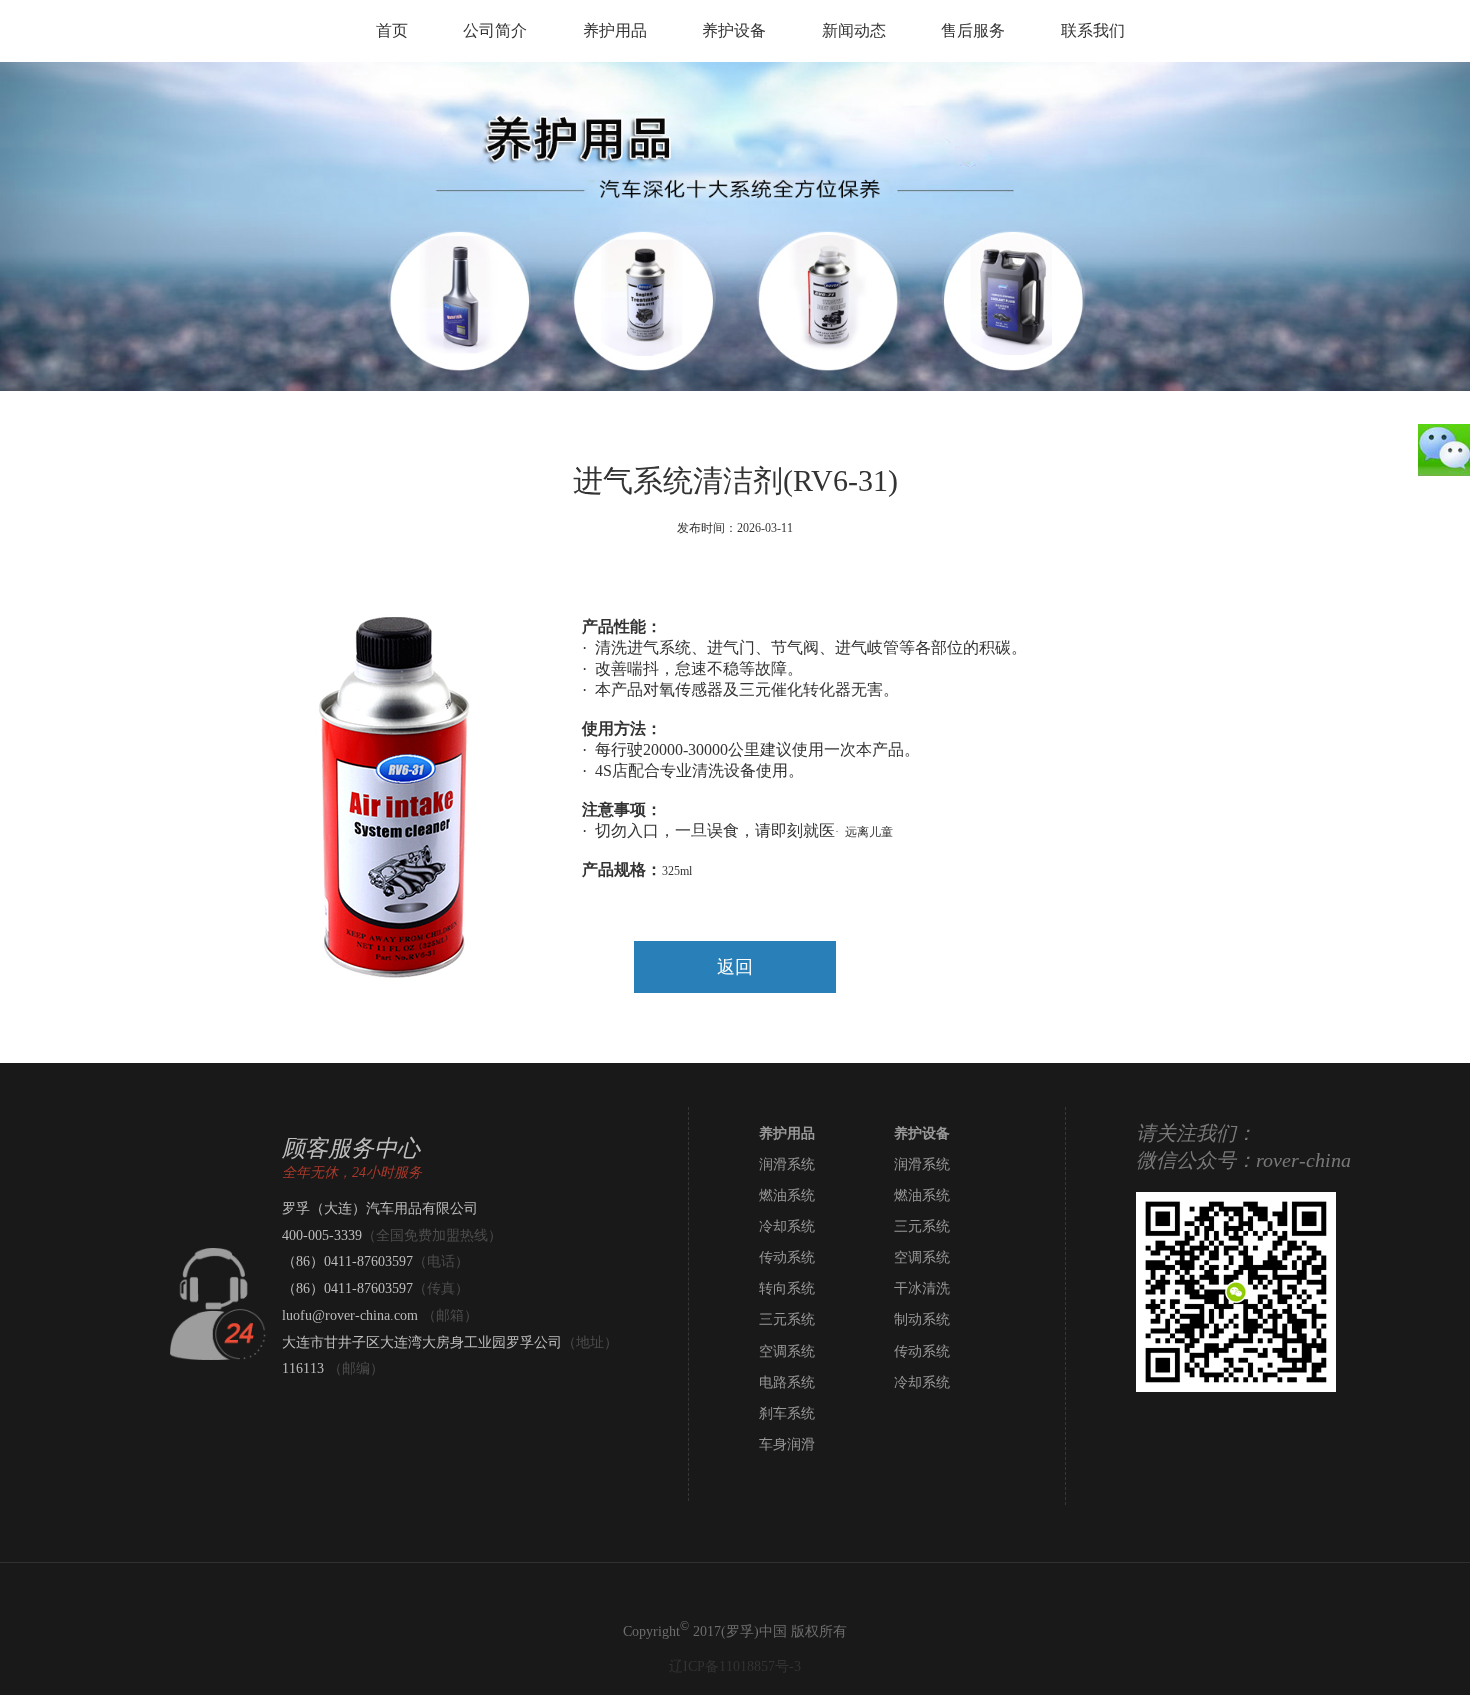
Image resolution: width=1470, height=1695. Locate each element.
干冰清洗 (922, 1288)
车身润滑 (787, 1444)
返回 (735, 967)
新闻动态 (854, 30)
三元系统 (922, 1226)
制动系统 (922, 1319)
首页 (392, 30)
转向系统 (787, 1288)
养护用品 (615, 30)
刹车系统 (787, 1413)
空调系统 (922, 1257)
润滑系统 (787, 1164)
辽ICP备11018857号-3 (735, 1666)
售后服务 (973, 30)
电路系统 (787, 1382)
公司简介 (495, 30)
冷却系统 (787, 1226)
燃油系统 (787, 1195)
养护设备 (734, 30)
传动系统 (787, 1257)
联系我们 (1093, 30)
